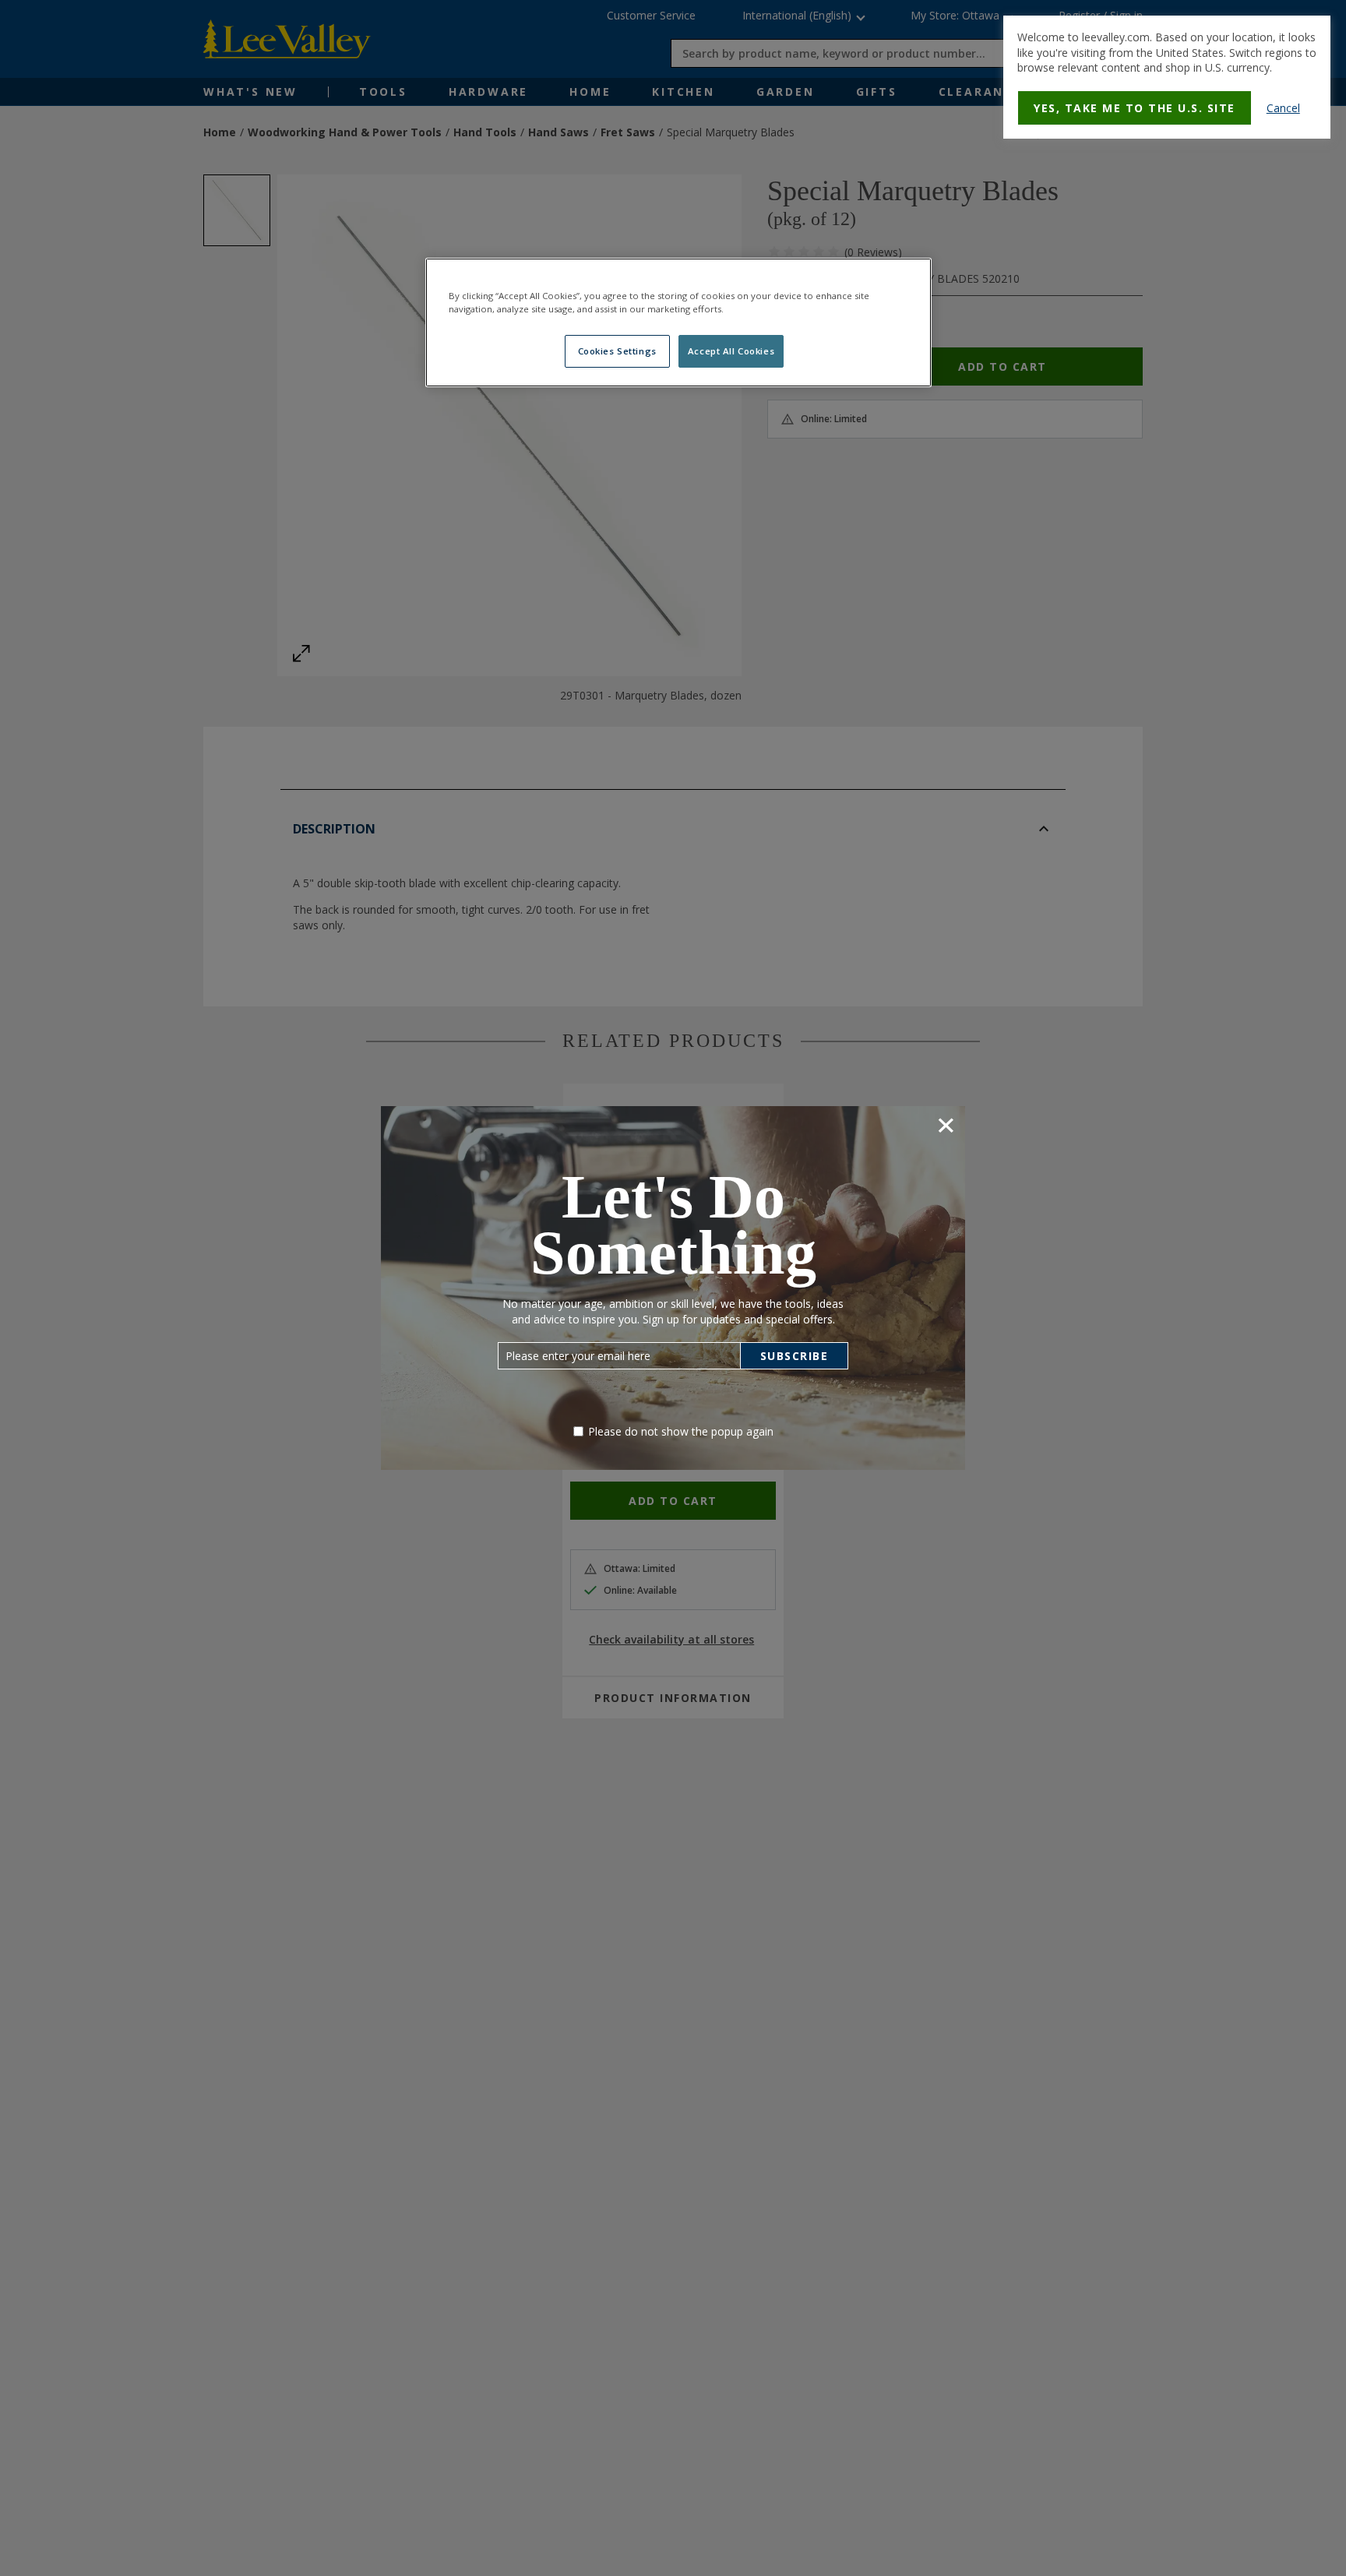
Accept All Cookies (731, 351)
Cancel (1283, 108)
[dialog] (1167, 77)
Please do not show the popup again (681, 1431)
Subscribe (795, 1356)
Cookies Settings (617, 351)
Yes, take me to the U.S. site (1135, 108)
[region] (678, 322)
